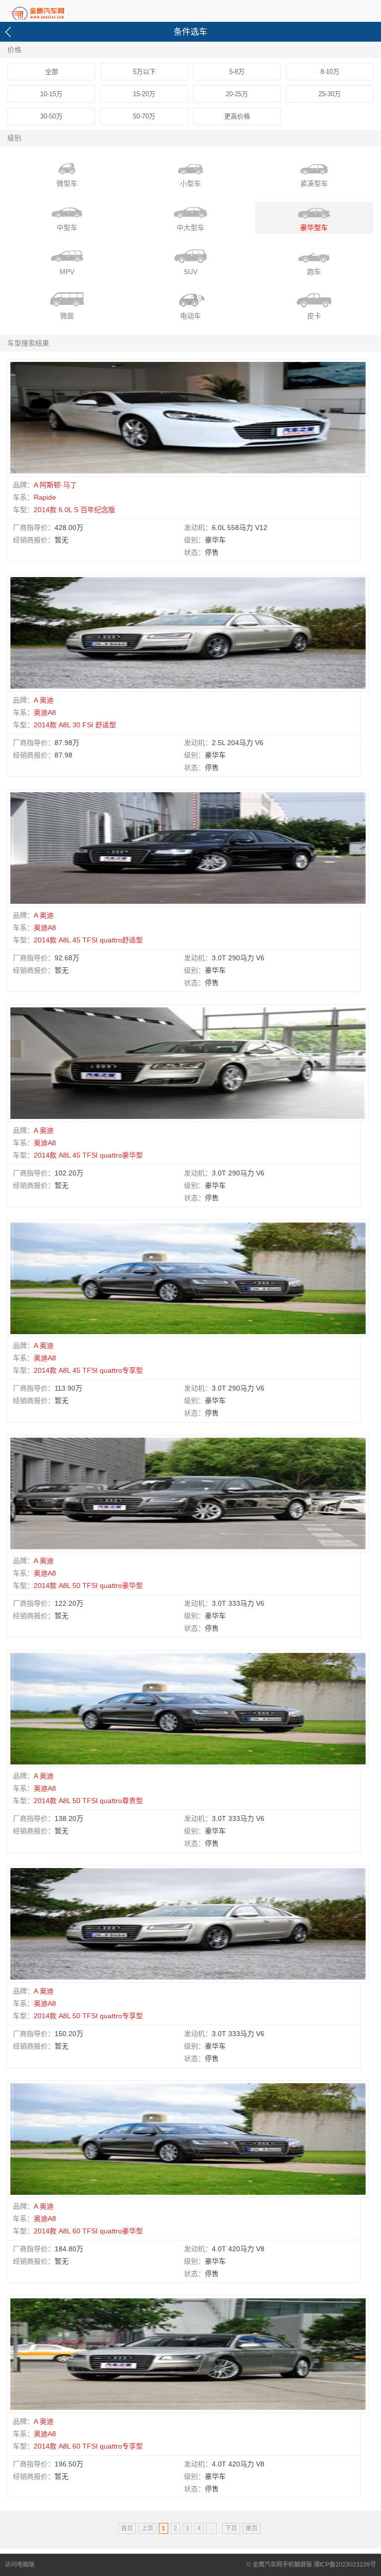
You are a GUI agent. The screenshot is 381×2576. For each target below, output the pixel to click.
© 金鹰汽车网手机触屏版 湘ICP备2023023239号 (311, 2565)
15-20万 (144, 94)
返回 (10, 32)
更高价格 (237, 116)
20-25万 (237, 94)
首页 (55, 12)
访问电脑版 (20, 2565)
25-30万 (330, 94)
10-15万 (51, 94)
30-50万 (51, 116)
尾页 (252, 2528)
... (212, 2528)
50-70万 (144, 116)
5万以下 (144, 72)
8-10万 (330, 72)
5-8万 (237, 72)
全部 (52, 72)
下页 (231, 2528)
